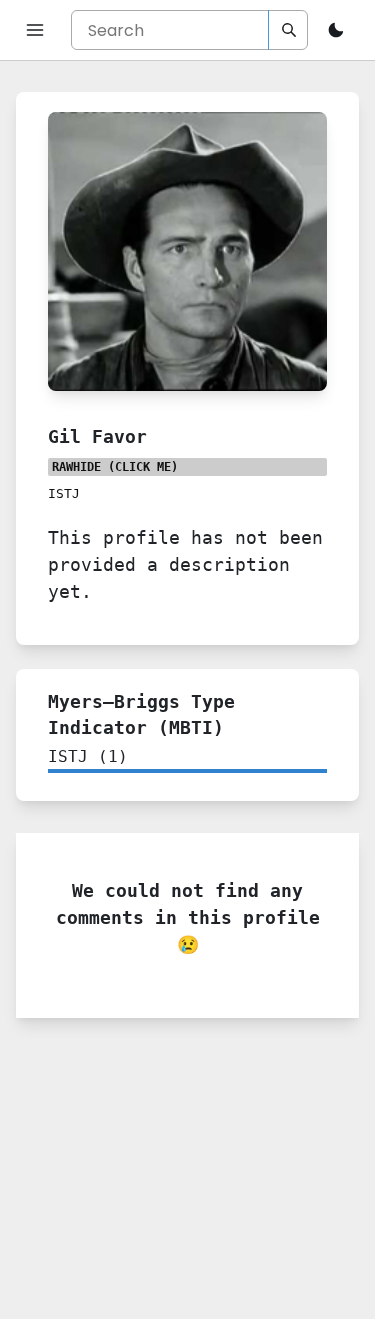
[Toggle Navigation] (35, 30)
